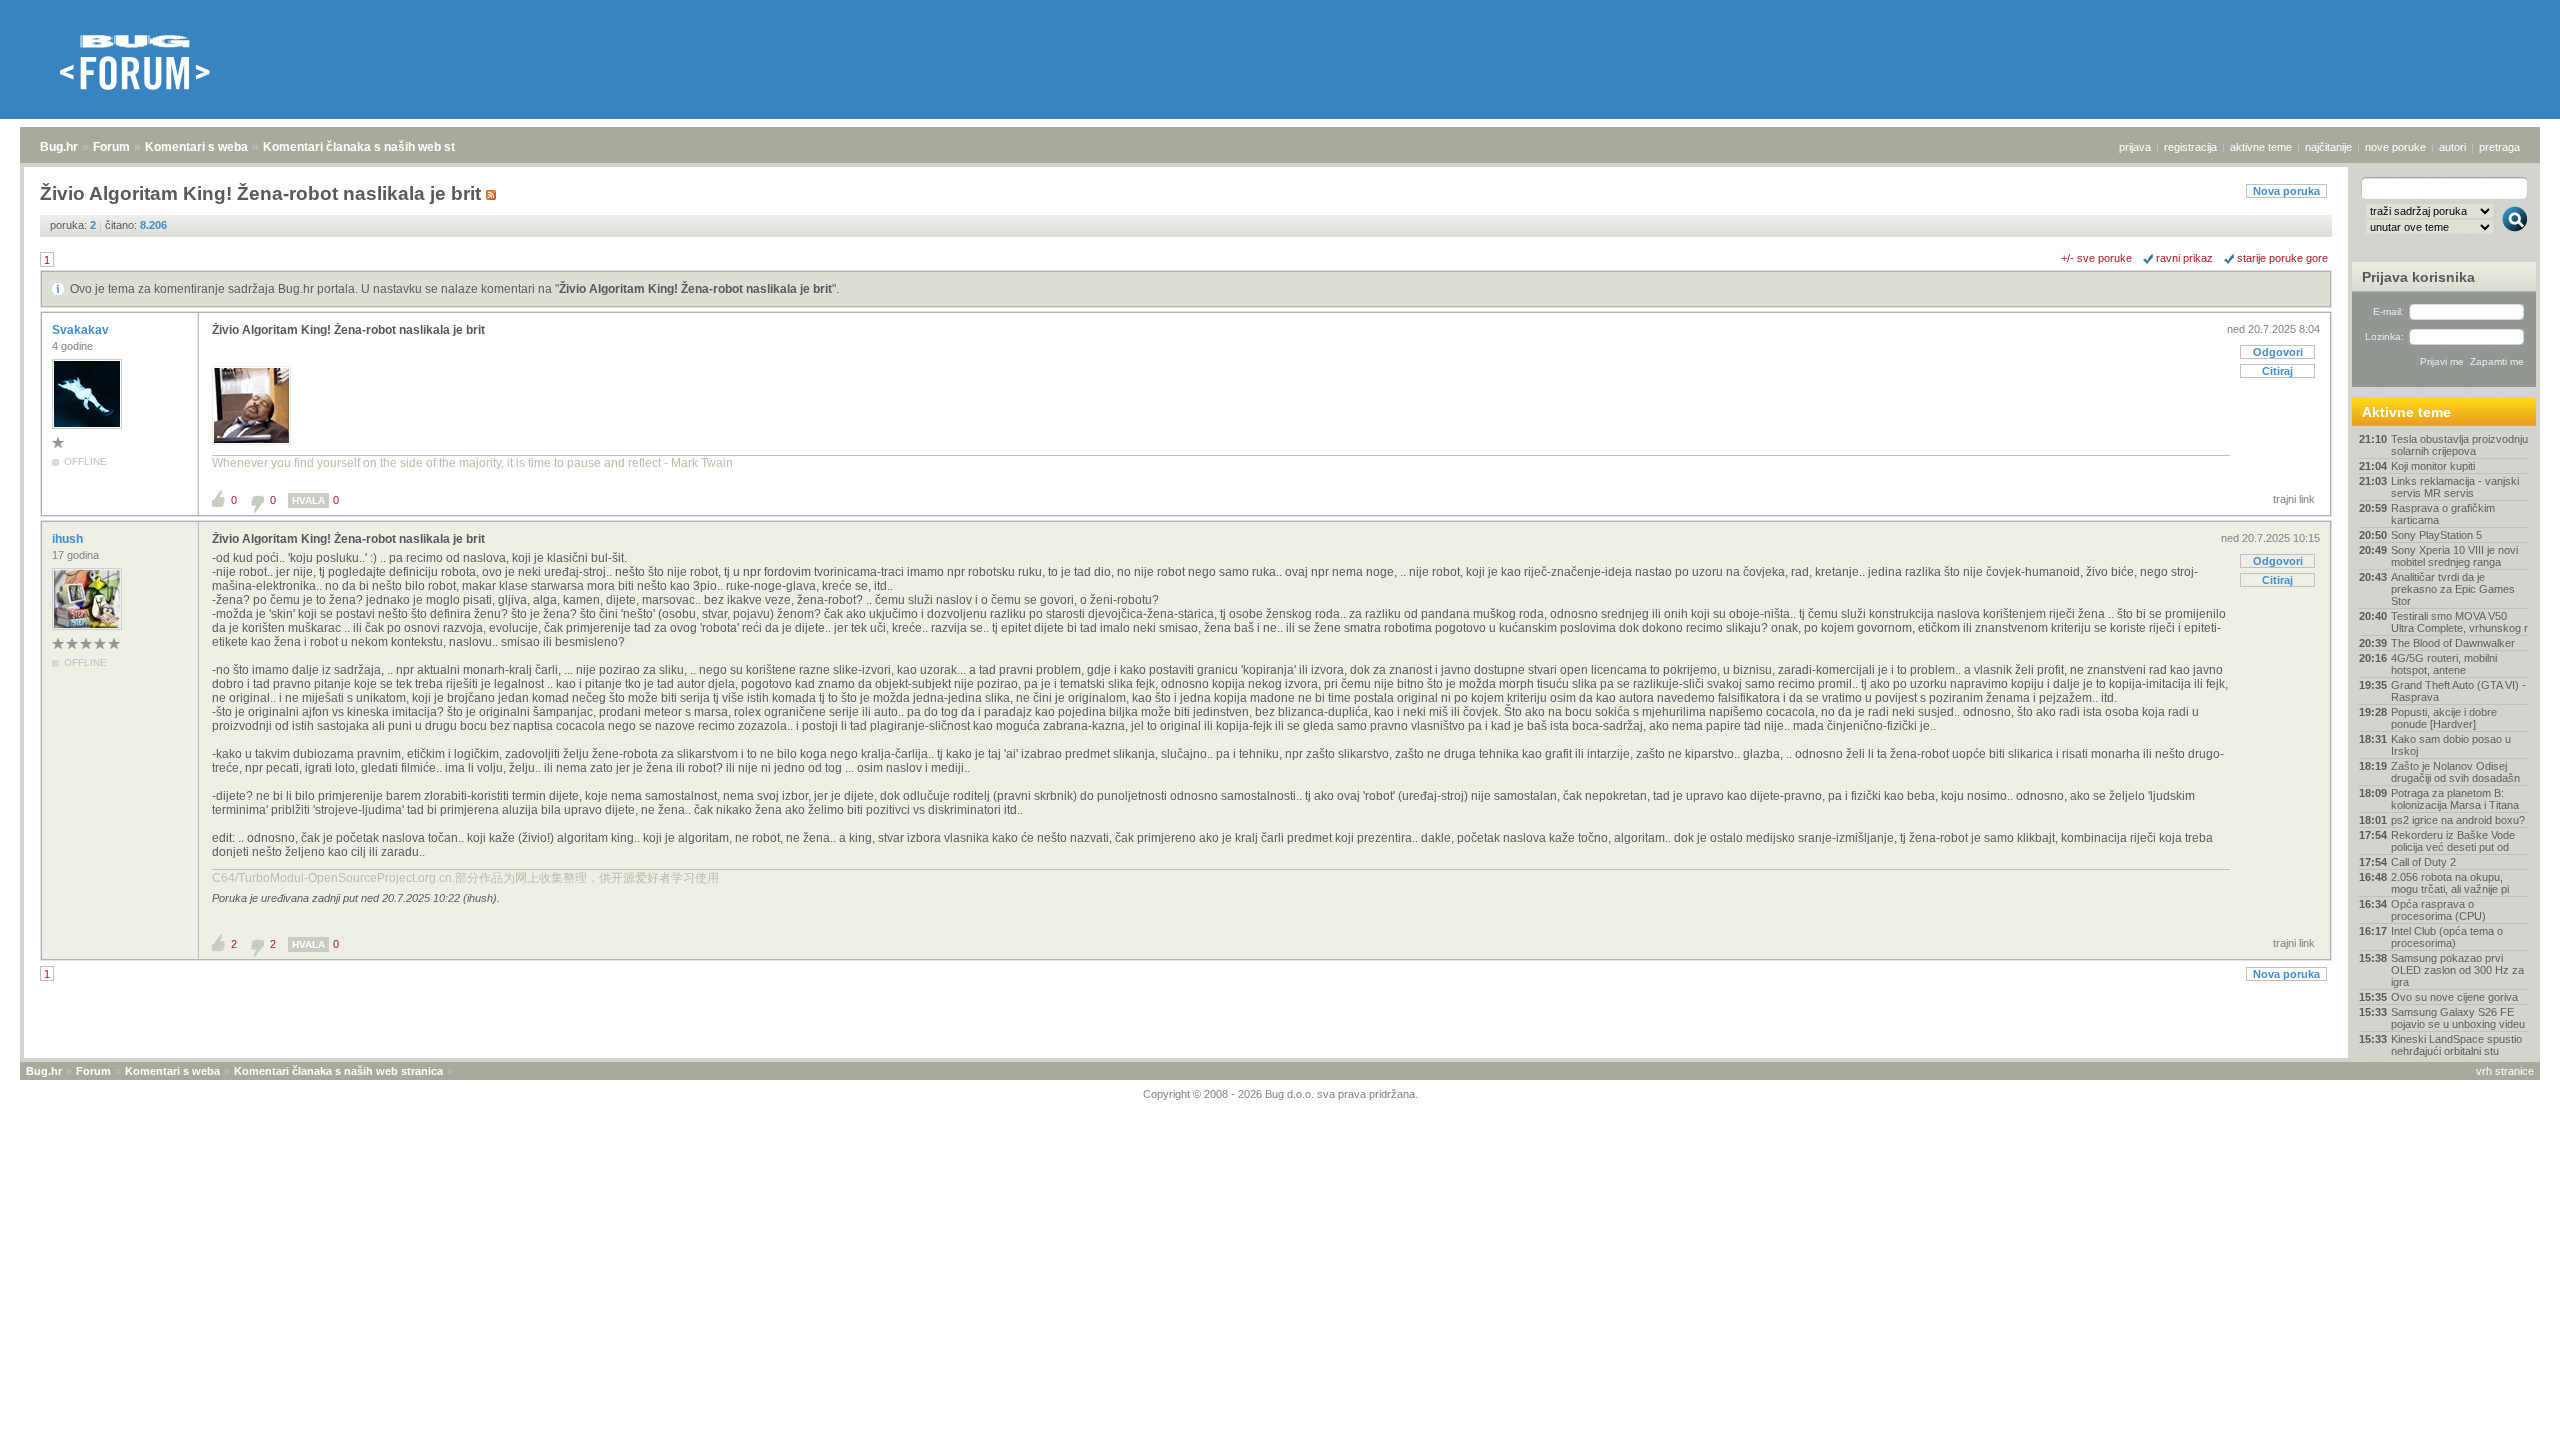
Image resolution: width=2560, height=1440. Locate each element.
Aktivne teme (2406, 412)
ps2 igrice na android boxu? (2458, 820)
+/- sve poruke (2096, 258)
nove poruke (2395, 147)
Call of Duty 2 (2423, 862)
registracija (2190, 147)
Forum (111, 147)
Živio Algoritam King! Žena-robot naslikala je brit (695, 289)
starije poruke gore (2282, 258)
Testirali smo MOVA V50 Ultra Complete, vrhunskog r (2459, 622)
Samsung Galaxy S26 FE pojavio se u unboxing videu (2458, 1018)
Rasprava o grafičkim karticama (2443, 514)
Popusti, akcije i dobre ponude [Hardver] (2444, 718)
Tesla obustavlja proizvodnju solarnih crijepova (2459, 445)
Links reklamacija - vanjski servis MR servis (2455, 487)
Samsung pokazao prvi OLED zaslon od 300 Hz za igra (2457, 970)
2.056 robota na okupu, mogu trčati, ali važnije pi (2450, 883)
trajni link (2294, 499)
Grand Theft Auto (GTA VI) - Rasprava (2458, 691)
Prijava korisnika (2418, 277)
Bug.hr (59, 147)
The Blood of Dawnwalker (2453, 643)
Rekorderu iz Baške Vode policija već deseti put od (2453, 841)
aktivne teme (2261, 147)
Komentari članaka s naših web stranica (377, 147)
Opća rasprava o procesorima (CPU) (2438, 910)
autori (2452, 147)
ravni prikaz (2184, 258)
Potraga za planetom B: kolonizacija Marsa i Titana (2455, 799)
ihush (69, 539)
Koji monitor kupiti (2433, 466)
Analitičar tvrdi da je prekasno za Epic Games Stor (2453, 589)
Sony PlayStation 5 (2436, 535)
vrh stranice (2505, 1071)
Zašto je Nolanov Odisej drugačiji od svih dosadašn (2455, 772)
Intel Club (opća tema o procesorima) (2447, 937)
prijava (2135, 147)
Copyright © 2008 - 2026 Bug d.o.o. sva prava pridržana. (1280, 1094)
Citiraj (2277, 371)
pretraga (2499, 147)
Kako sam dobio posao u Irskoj (2451, 745)
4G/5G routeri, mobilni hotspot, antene (2444, 664)
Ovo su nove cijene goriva (2454, 997)
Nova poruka (2286, 191)
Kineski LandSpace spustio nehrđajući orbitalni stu (2456, 1045)
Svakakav (82, 330)
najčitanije (2328, 147)
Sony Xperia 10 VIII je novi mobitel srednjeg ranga (2454, 556)
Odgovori (2278, 352)
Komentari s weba (196, 147)
